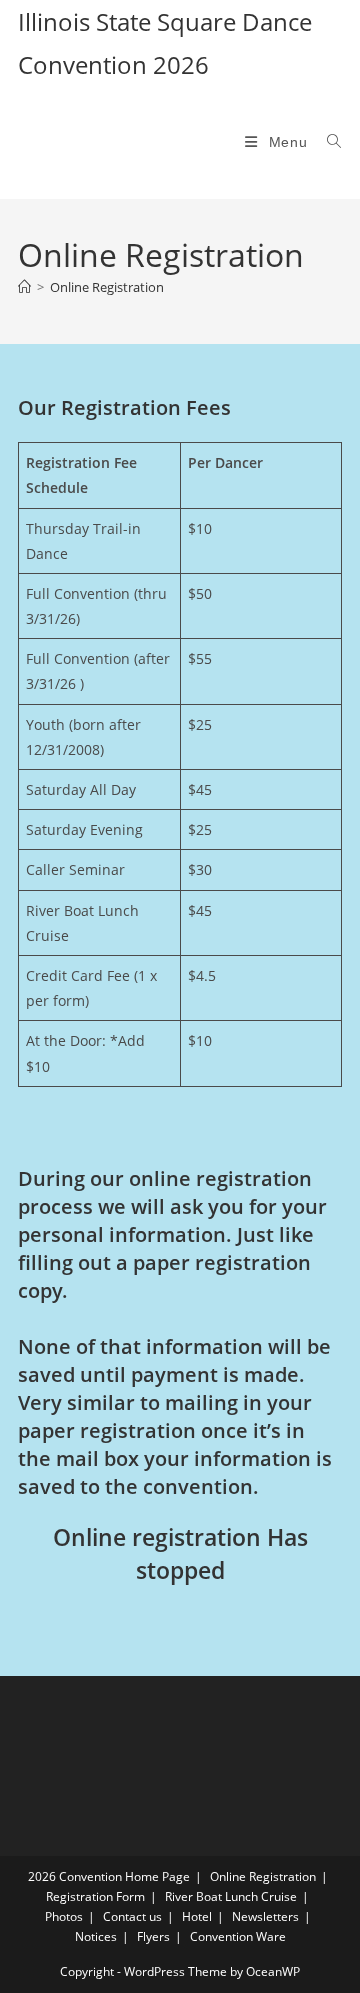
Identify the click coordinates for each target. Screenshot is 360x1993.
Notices (96, 1936)
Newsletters (265, 1916)
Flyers (153, 1936)
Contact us (132, 1916)
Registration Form (95, 1896)
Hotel (197, 1916)
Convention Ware (238, 1936)
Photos (64, 1916)
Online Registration (107, 287)
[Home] (24, 287)
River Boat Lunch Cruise (231, 1896)
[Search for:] (327, 142)
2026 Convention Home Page (109, 1876)
